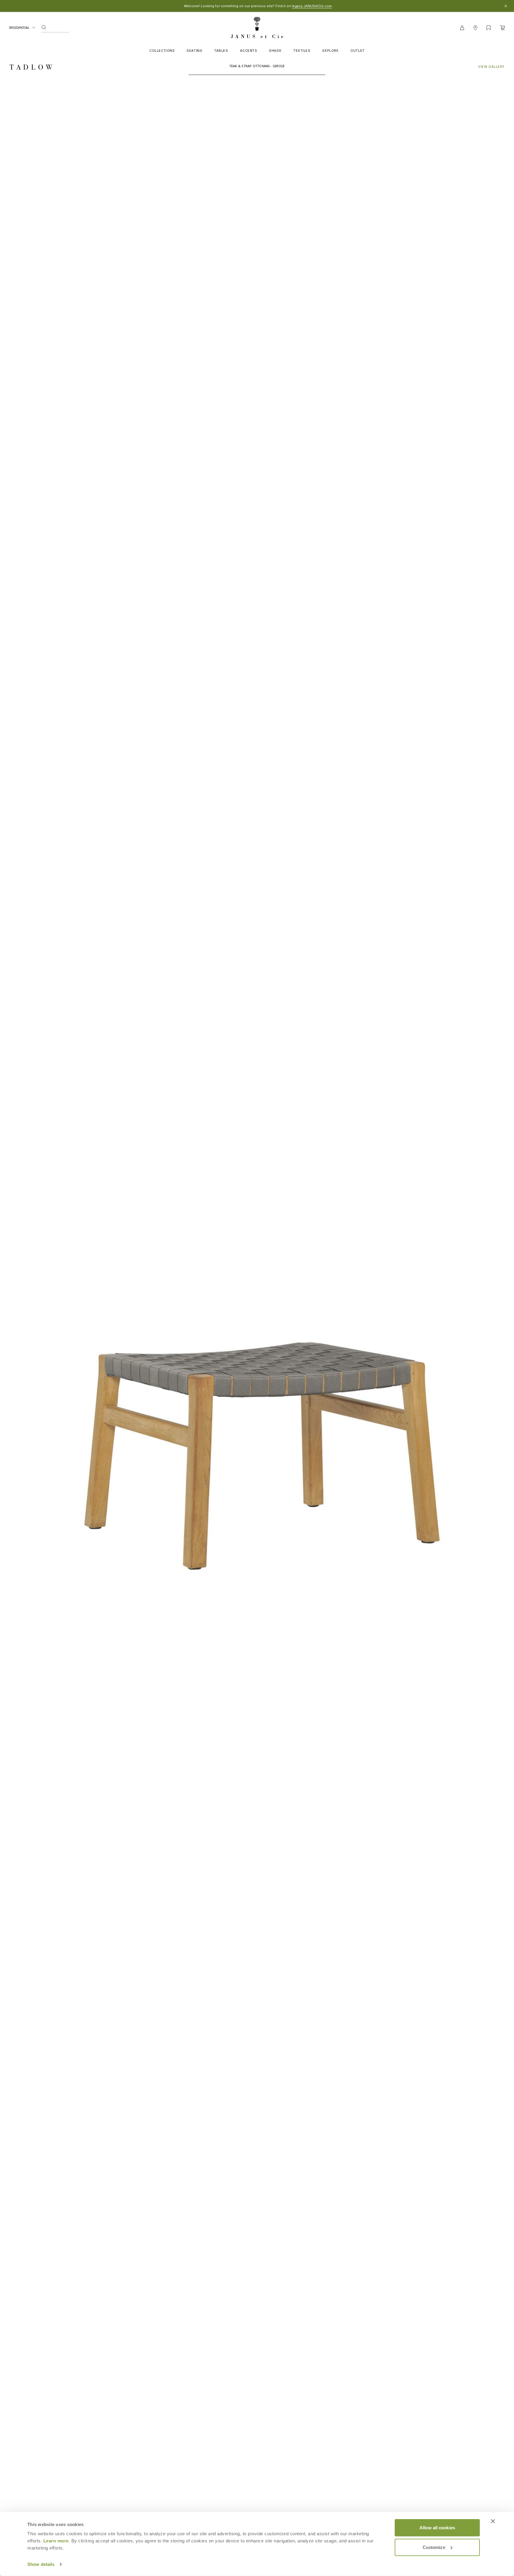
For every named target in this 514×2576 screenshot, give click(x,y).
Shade (275, 51)
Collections (162, 51)
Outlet (357, 51)
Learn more (56, 2541)
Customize (434, 2547)
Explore (331, 51)
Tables (221, 51)
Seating (194, 51)
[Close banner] (493, 2521)
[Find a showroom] (475, 28)
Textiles (302, 51)
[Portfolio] (489, 28)
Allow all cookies (437, 2528)
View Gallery (491, 67)
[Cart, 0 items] (502, 28)
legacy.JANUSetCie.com (312, 6)
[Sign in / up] (462, 28)
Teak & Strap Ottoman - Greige (257, 66)
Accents (249, 51)
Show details (41, 2564)
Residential (19, 28)
